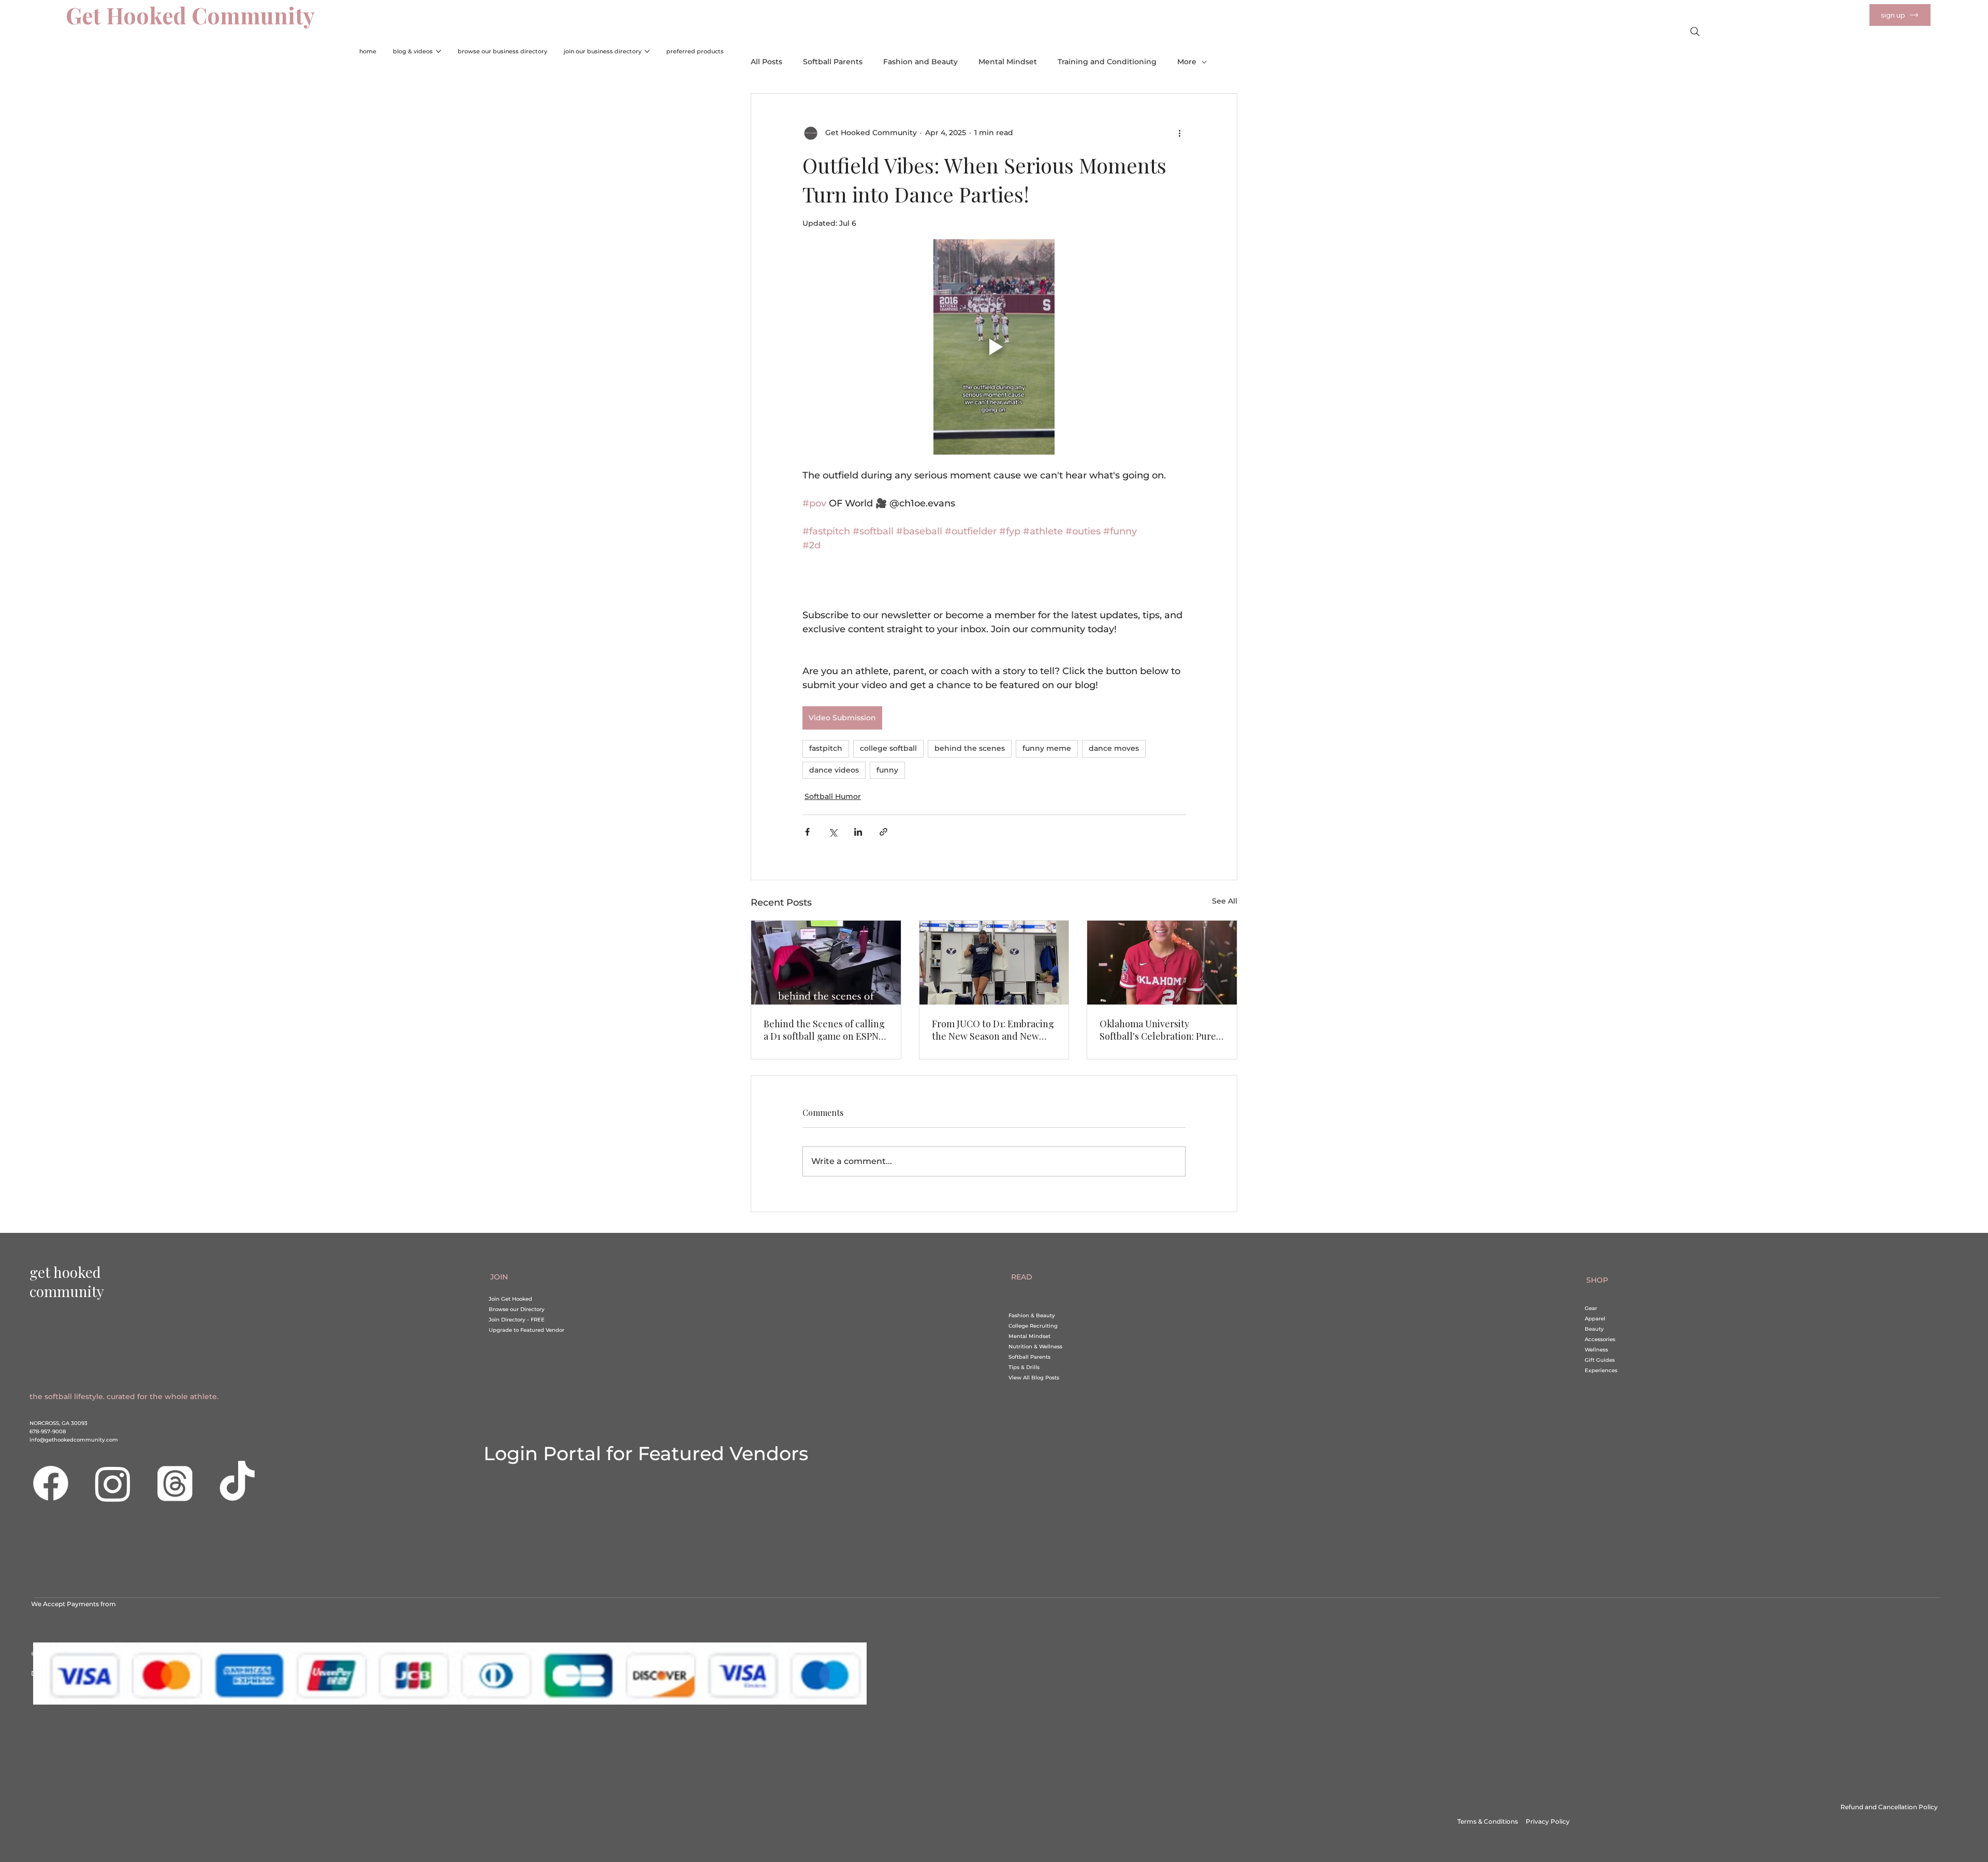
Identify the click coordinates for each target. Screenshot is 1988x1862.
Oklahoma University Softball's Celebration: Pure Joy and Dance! (1158, 1030)
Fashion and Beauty (920, 62)
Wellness (1596, 1350)
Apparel (1595, 1319)
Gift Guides (1600, 1360)
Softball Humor (833, 796)
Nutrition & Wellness (1035, 1347)
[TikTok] (237, 1483)
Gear (1591, 1308)
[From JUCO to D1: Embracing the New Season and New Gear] (994, 963)
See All (1225, 901)
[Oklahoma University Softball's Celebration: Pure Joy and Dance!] (1162, 963)
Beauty (1594, 1329)
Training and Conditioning (1107, 62)
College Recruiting (1033, 1326)
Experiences (1601, 1370)
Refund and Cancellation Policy (1889, 1807)
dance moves (1114, 748)
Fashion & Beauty (1032, 1315)
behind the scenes (970, 748)
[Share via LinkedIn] (858, 832)
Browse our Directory (517, 1309)
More (1187, 62)
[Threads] (175, 1483)
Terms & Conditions (1492, 1821)
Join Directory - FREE (517, 1320)
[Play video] (994, 347)
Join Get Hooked (510, 1299)
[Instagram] (113, 1483)
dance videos (834, 770)
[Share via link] (883, 832)
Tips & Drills (1024, 1367)
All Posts (766, 62)
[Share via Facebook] (807, 832)
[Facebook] (51, 1483)
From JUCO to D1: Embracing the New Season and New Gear (993, 1030)
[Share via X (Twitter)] (833, 832)
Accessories (1600, 1339)
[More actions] (1179, 133)
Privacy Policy (1548, 1821)
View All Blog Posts (1034, 1378)
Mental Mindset (1008, 62)
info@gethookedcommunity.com (74, 1440)
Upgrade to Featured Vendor (527, 1330)
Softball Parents (833, 62)
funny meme (1047, 748)
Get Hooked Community (190, 15)
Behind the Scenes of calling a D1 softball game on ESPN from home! (824, 1030)
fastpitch (826, 748)
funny (887, 770)
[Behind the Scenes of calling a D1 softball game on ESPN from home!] (826, 963)
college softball (888, 748)
